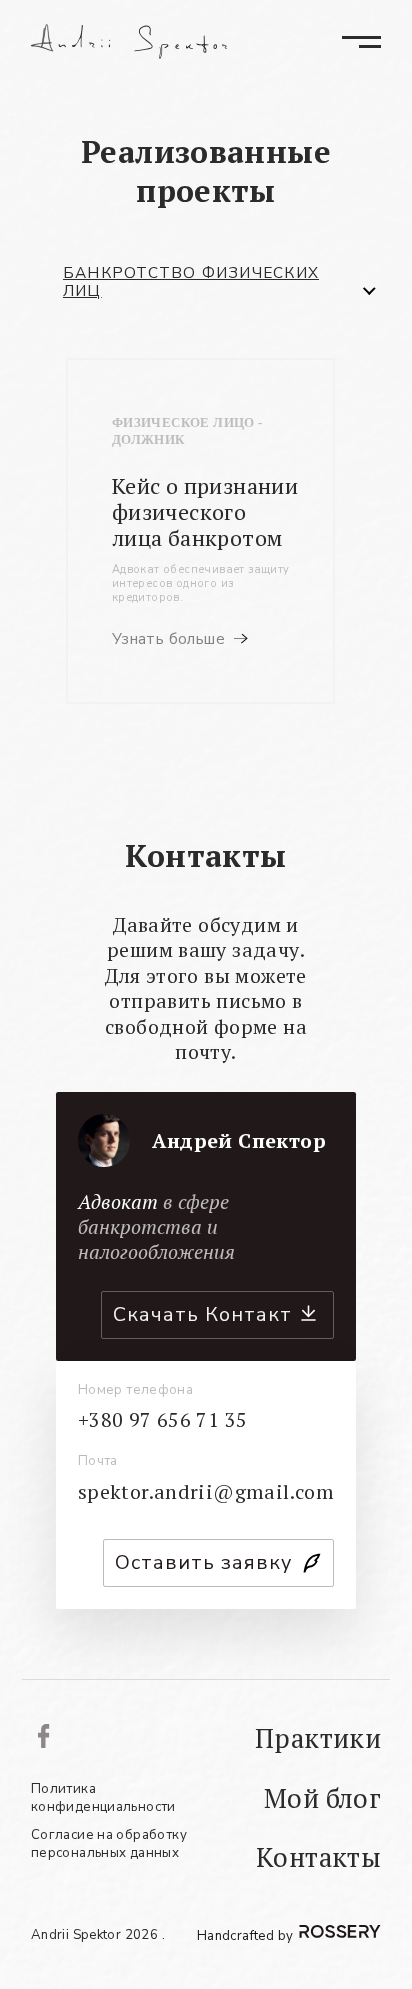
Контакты (318, 1857)
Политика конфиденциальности (103, 1798)
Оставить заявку (203, 1562)
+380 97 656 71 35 (163, 1420)
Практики (318, 1738)
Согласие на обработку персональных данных (109, 1844)
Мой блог (322, 1798)
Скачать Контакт (202, 1314)
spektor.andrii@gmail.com (206, 1492)
